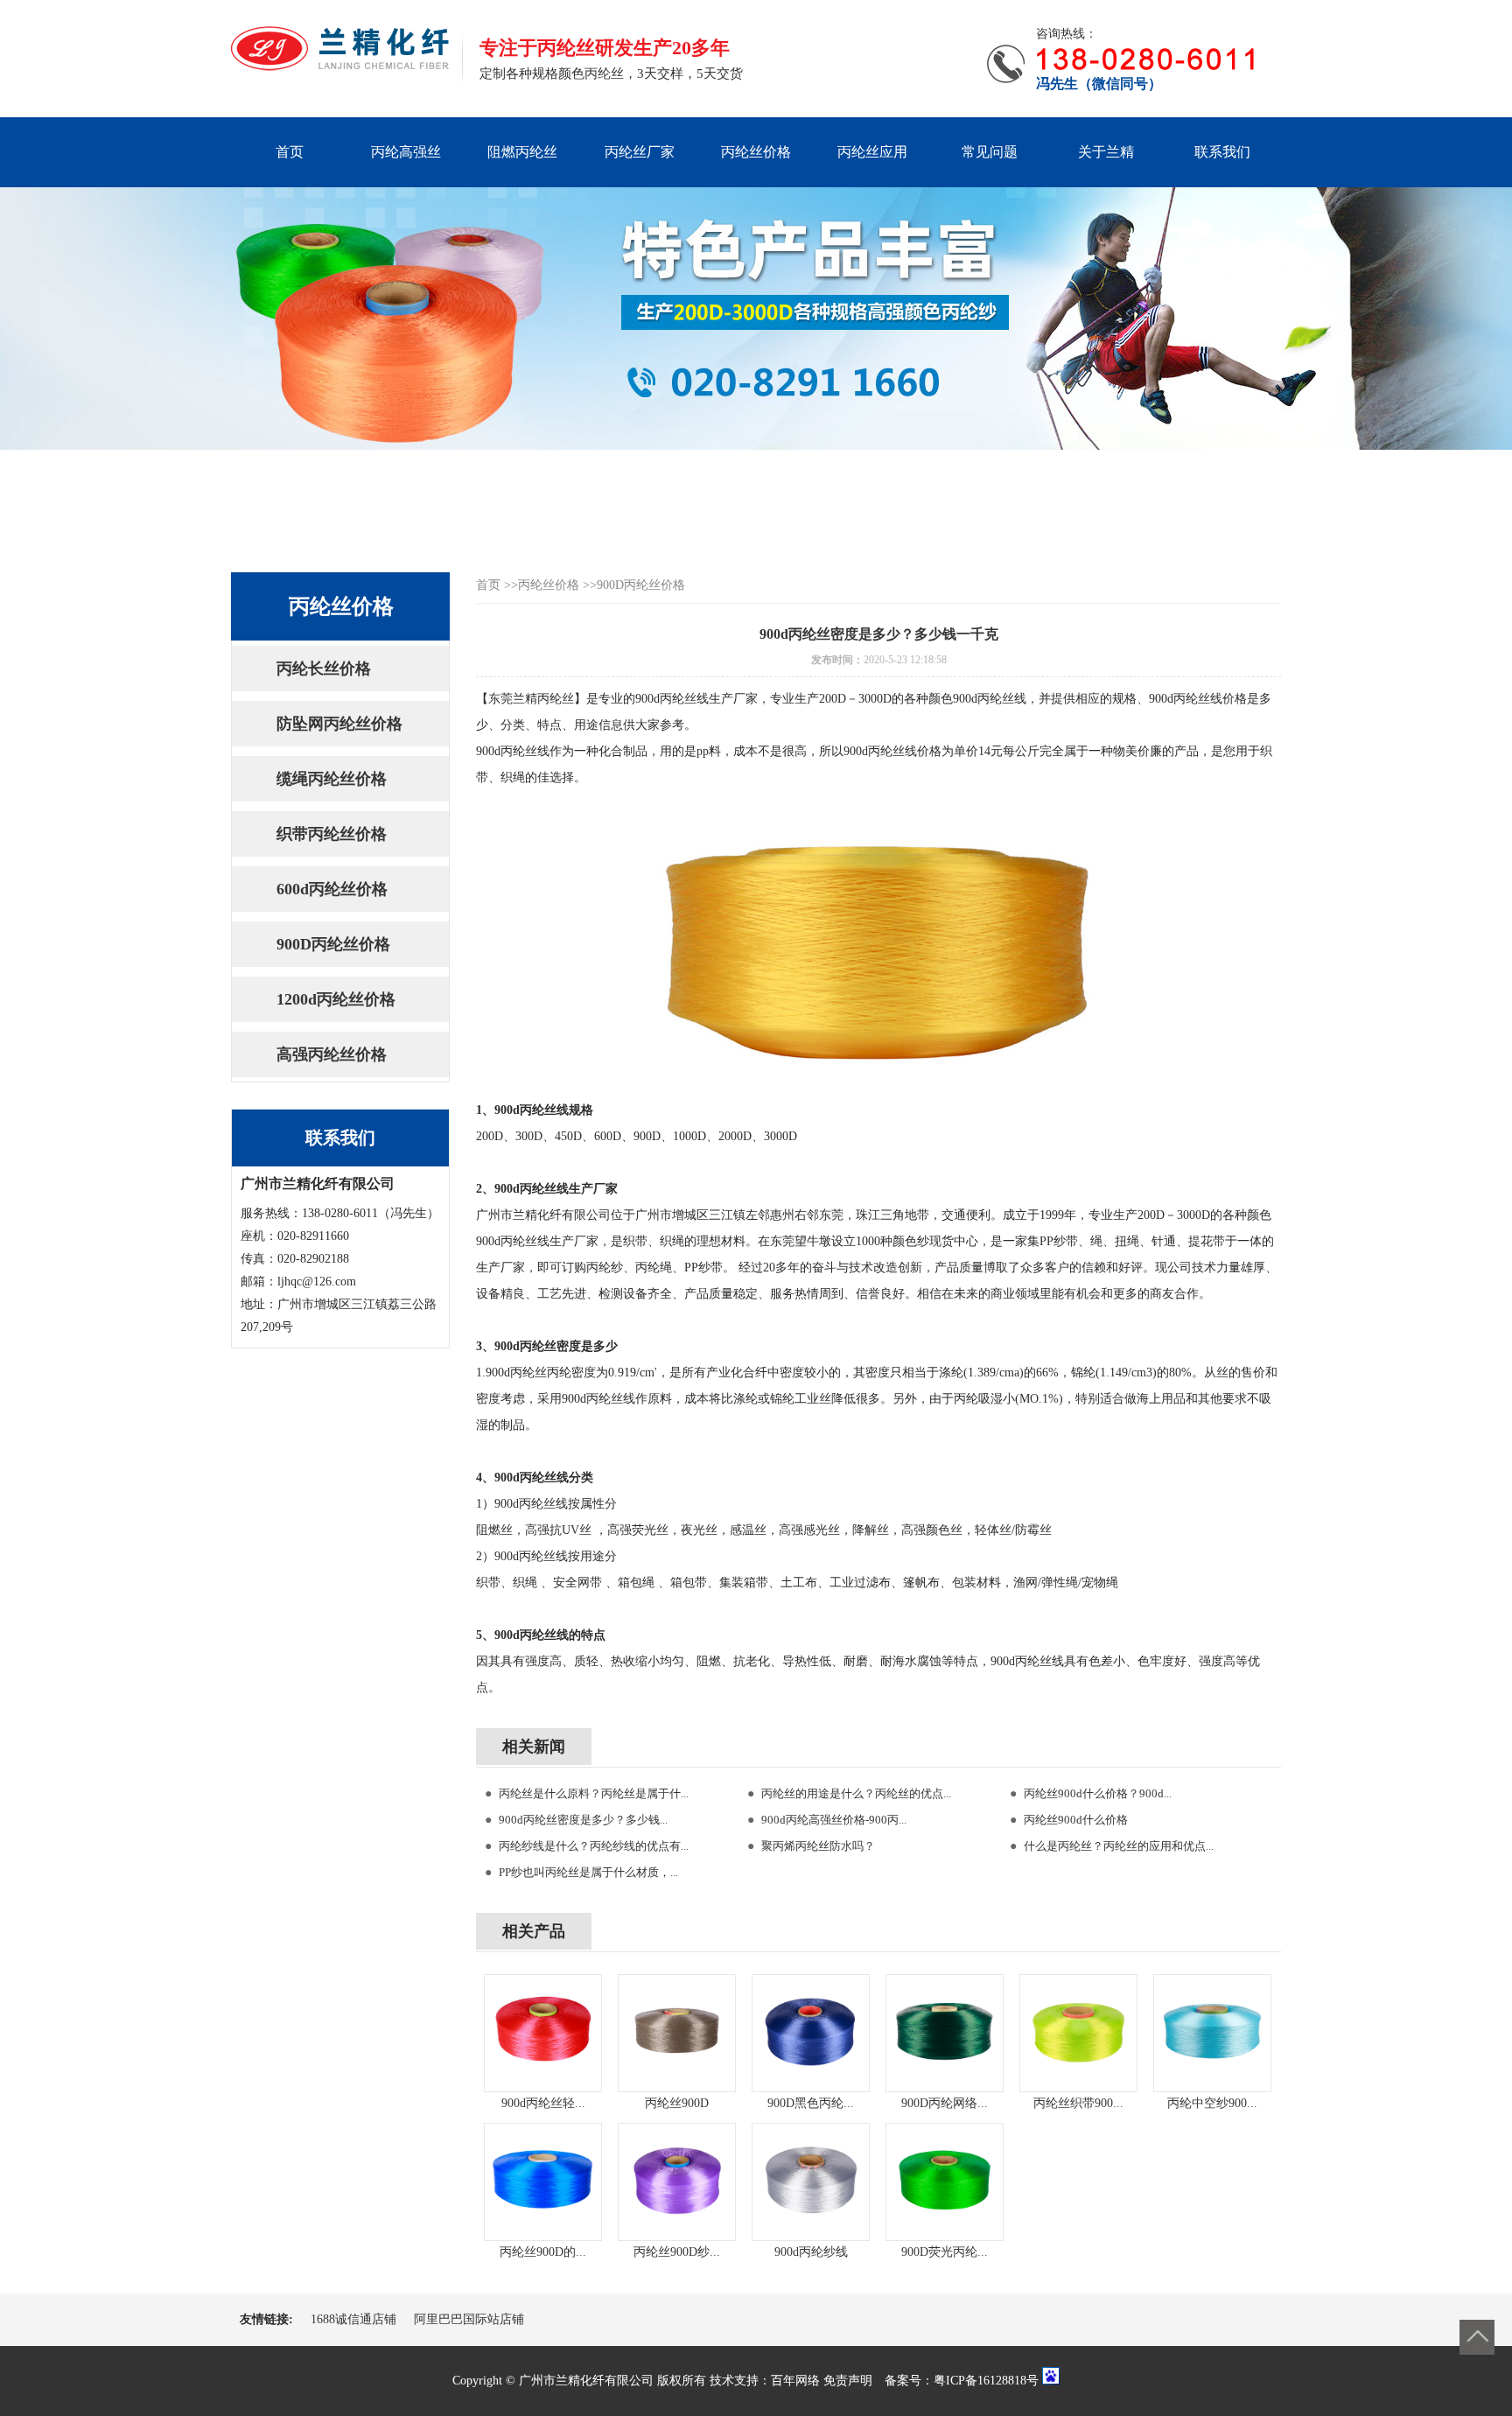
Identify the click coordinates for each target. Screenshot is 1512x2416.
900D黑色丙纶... (811, 2103)
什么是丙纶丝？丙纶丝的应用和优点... (1119, 1846)
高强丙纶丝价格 (332, 1054)
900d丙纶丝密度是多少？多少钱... (583, 1820)
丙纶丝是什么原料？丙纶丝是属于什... (594, 1793)
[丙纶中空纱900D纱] (1212, 2033)
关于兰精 (1106, 152)
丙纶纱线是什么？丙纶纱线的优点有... (594, 1846)
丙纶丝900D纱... (677, 2252)
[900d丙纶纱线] (811, 2182)
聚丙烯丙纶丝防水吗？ (818, 1846)
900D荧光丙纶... (945, 2252)
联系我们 (1222, 152)
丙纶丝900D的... (543, 2252)
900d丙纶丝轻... (543, 2103)
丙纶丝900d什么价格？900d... (1098, 1793)
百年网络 (795, 2381)
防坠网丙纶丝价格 (339, 724)
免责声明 (848, 2381)
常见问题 (990, 152)
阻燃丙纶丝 (522, 152)
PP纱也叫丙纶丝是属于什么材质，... (588, 1872)
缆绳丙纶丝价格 (332, 779)
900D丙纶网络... (945, 2103)
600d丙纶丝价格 (332, 889)
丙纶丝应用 (872, 152)
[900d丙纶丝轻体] (543, 2033)
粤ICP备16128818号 (986, 2381)
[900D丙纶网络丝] (945, 2033)
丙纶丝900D (677, 2103)
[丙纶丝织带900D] (1078, 2033)
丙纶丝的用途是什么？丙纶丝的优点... (856, 1793)
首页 (290, 152)
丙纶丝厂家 (640, 152)
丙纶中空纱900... (1212, 2103)
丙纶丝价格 (756, 152)
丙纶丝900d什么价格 (1076, 1820)
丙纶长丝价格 (324, 669)
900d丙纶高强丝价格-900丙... (834, 1820)
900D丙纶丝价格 (333, 944)
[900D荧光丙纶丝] (945, 2182)
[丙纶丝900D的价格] (543, 2182)
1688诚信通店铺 (353, 2319)
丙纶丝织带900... (1078, 2103)
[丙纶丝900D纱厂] (677, 2182)
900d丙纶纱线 (811, 2252)
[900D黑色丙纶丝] (811, 2033)
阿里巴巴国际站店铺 (469, 2319)
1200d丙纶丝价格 (336, 999)
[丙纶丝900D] (677, 2033)
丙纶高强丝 (406, 152)
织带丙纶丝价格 (332, 834)
